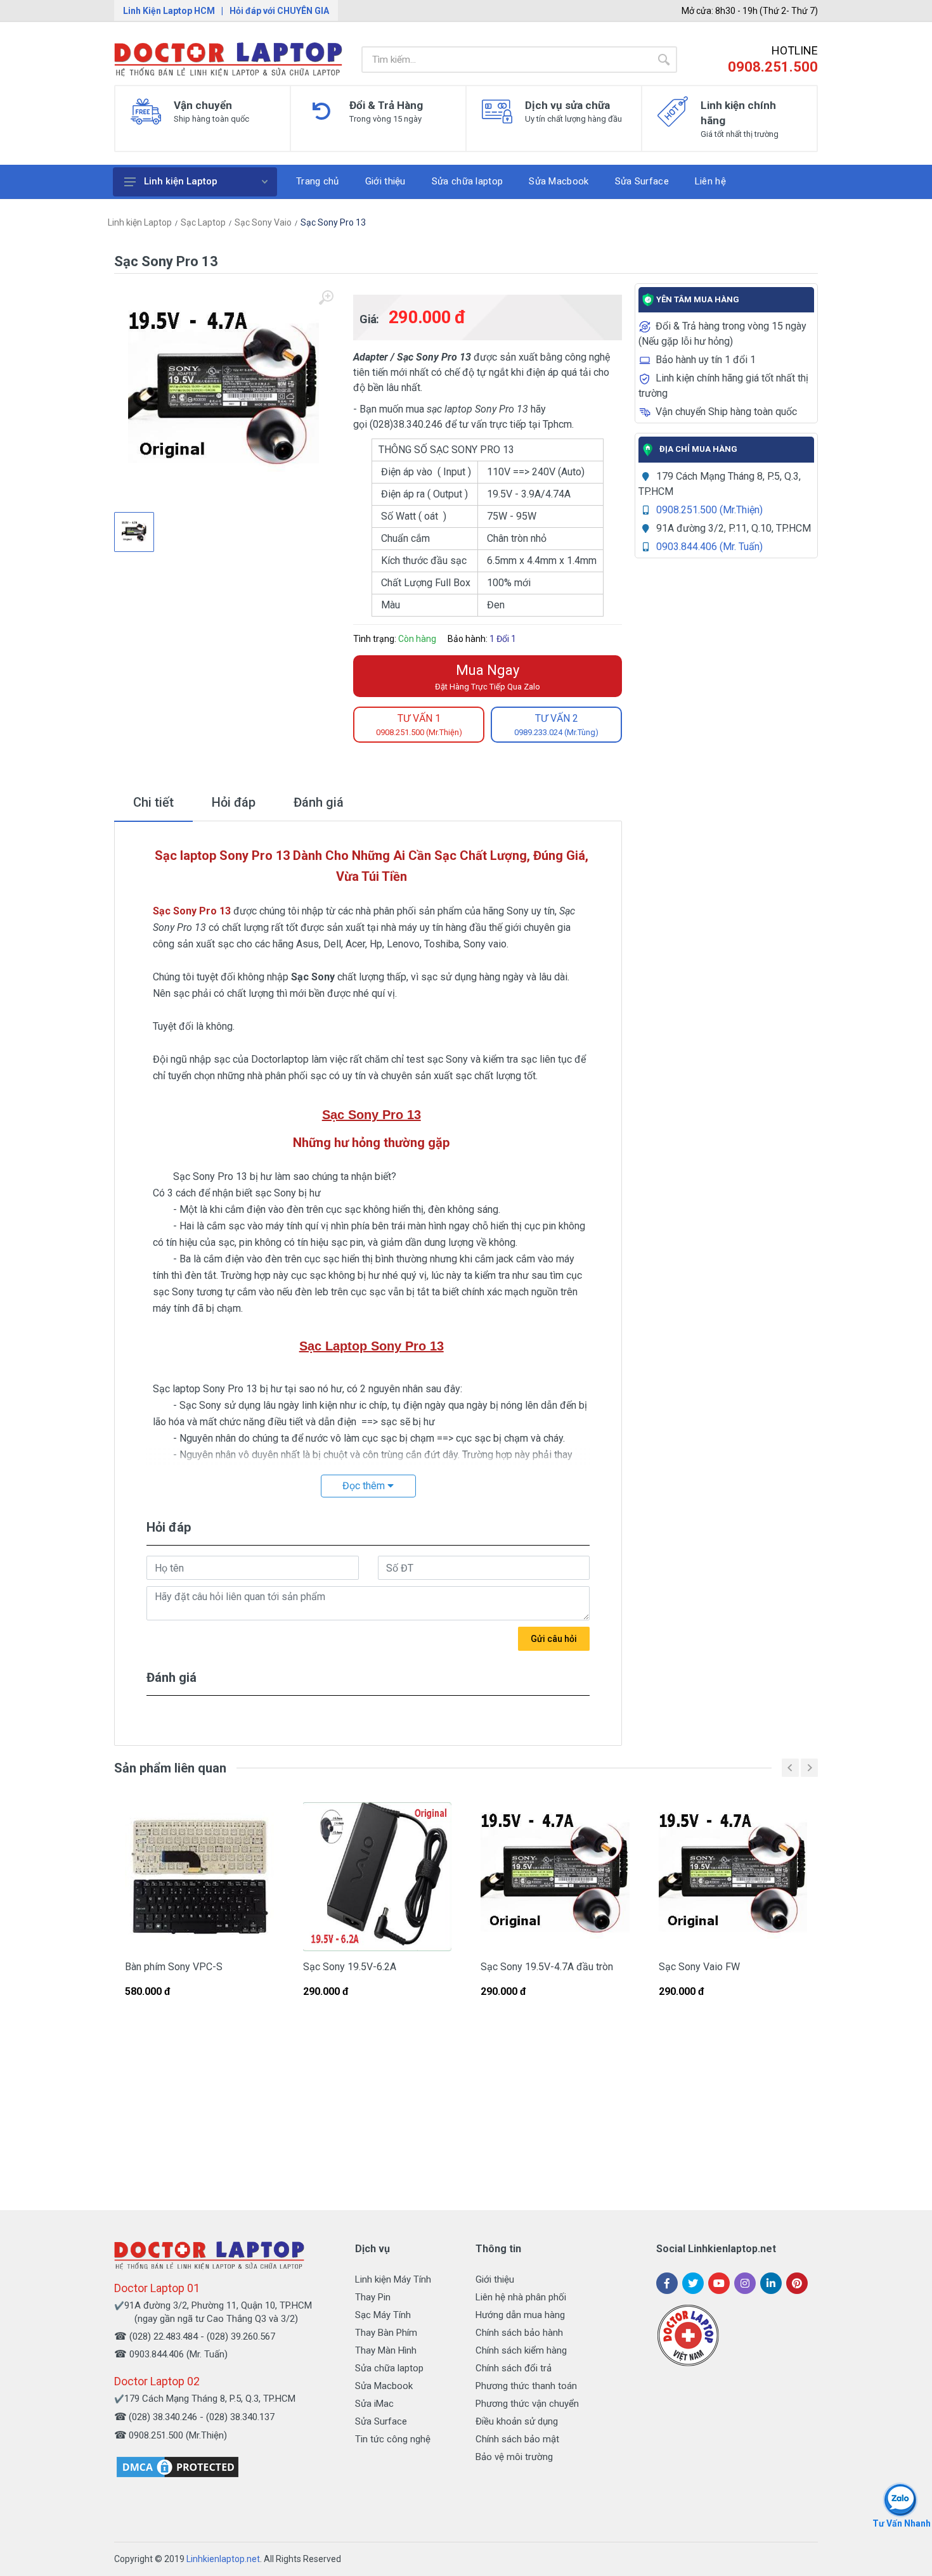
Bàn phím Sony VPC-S (174, 1967)
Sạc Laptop (203, 222)
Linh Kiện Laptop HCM (169, 11)
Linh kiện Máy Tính (393, 2279)
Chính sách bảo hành (519, 2333)
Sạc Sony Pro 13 (333, 222)
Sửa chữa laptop (389, 2368)
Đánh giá (319, 802)
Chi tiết (153, 802)
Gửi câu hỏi (554, 1639)
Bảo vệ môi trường (514, 2457)
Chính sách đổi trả (514, 2368)
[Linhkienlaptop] (209, 2255)
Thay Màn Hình (386, 2350)
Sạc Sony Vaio (263, 222)
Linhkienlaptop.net (223, 2559)
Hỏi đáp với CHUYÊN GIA (279, 11)
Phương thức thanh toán (526, 2386)
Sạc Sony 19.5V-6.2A (350, 1967)
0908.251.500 (773, 67)
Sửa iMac (374, 2404)
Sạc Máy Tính (383, 2315)
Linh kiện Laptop (181, 181)
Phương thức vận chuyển (527, 2404)
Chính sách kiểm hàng (521, 2350)
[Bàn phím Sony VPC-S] (199, 1877)
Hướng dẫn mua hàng (520, 2315)
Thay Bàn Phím (386, 2333)
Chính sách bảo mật (517, 2439)
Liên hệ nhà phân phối (521, 2297)
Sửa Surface (381, 2421)
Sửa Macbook (384, 2386)
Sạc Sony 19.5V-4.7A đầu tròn (547, 1967)
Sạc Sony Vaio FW (699, 1967)
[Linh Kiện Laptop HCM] (228, 60)
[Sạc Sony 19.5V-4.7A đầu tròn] (555, 1877)
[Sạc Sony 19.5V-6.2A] (378, 1877)
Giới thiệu (495, 2279)
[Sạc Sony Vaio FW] (733, 1877)
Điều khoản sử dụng (517, 2421)
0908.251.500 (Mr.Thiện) (709, 510)
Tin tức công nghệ (393, 2439)
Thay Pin (373, 2297)
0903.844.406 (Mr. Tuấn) (709, 547)
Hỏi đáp (234, 802)
